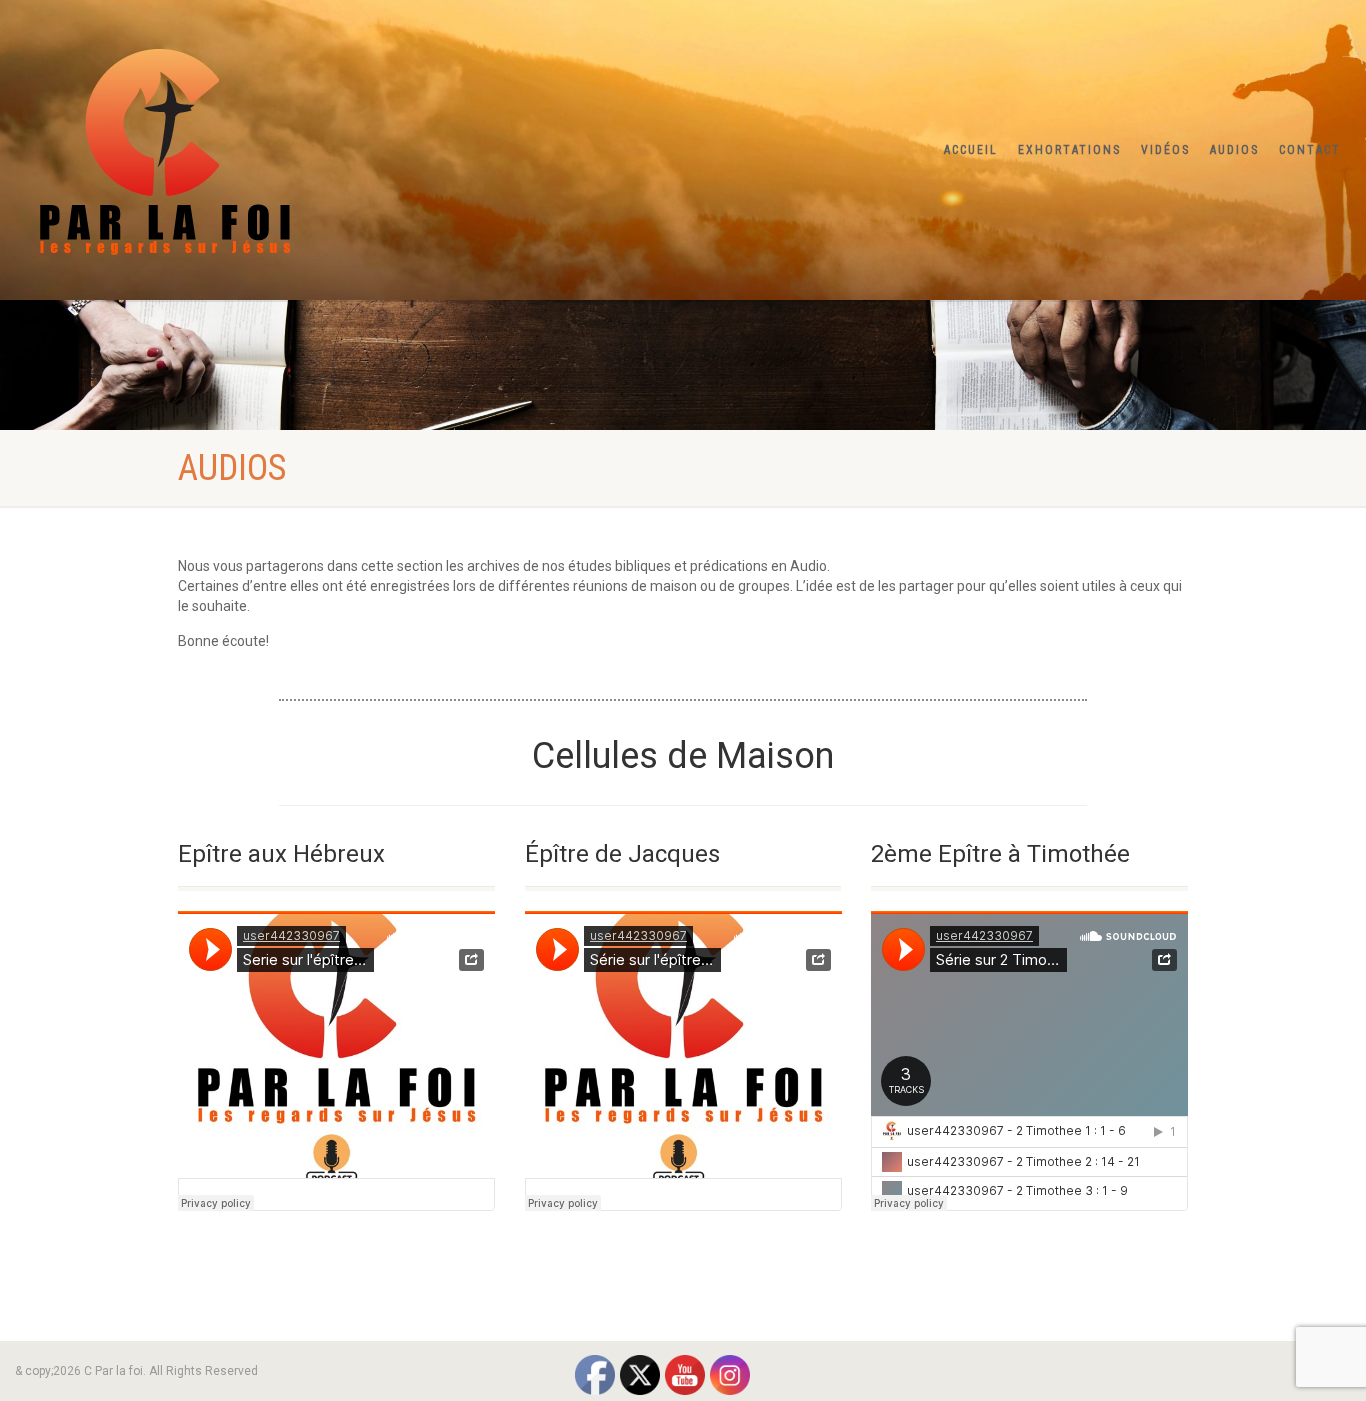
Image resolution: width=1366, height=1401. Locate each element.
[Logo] (227, 146)
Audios (1234, 150)
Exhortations (1069, 150)
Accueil (971, 150)
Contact (1310, 150)
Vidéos (1165, 150)
